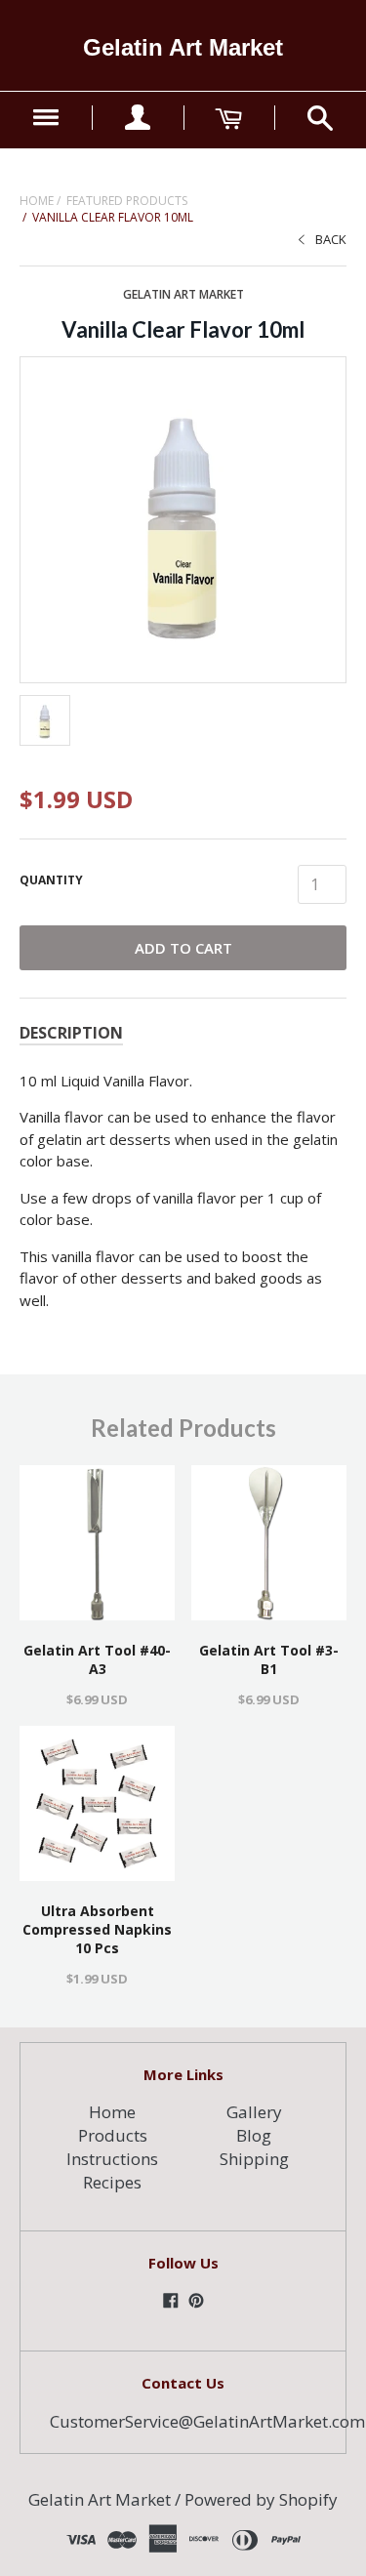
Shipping (254, 2159)
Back (331, 239)
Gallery (254, 2112)
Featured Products (127, 201)
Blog (254, 2135)
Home (37, 201)
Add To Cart (183, 948)
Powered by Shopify (261, 2499)
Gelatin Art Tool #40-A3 (97, 1659)
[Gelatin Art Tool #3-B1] (269, 1543)
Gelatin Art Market (183, 47)
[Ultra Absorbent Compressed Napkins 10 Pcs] (97, 1803)
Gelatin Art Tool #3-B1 (269, 1659)
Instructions (112, 2159)
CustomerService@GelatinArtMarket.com (207, 2421)
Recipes (112, 2182)
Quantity (51, 880)
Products (113, 2135)
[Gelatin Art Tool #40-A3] (97, 1543)
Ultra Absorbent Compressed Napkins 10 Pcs (97, 1929)
